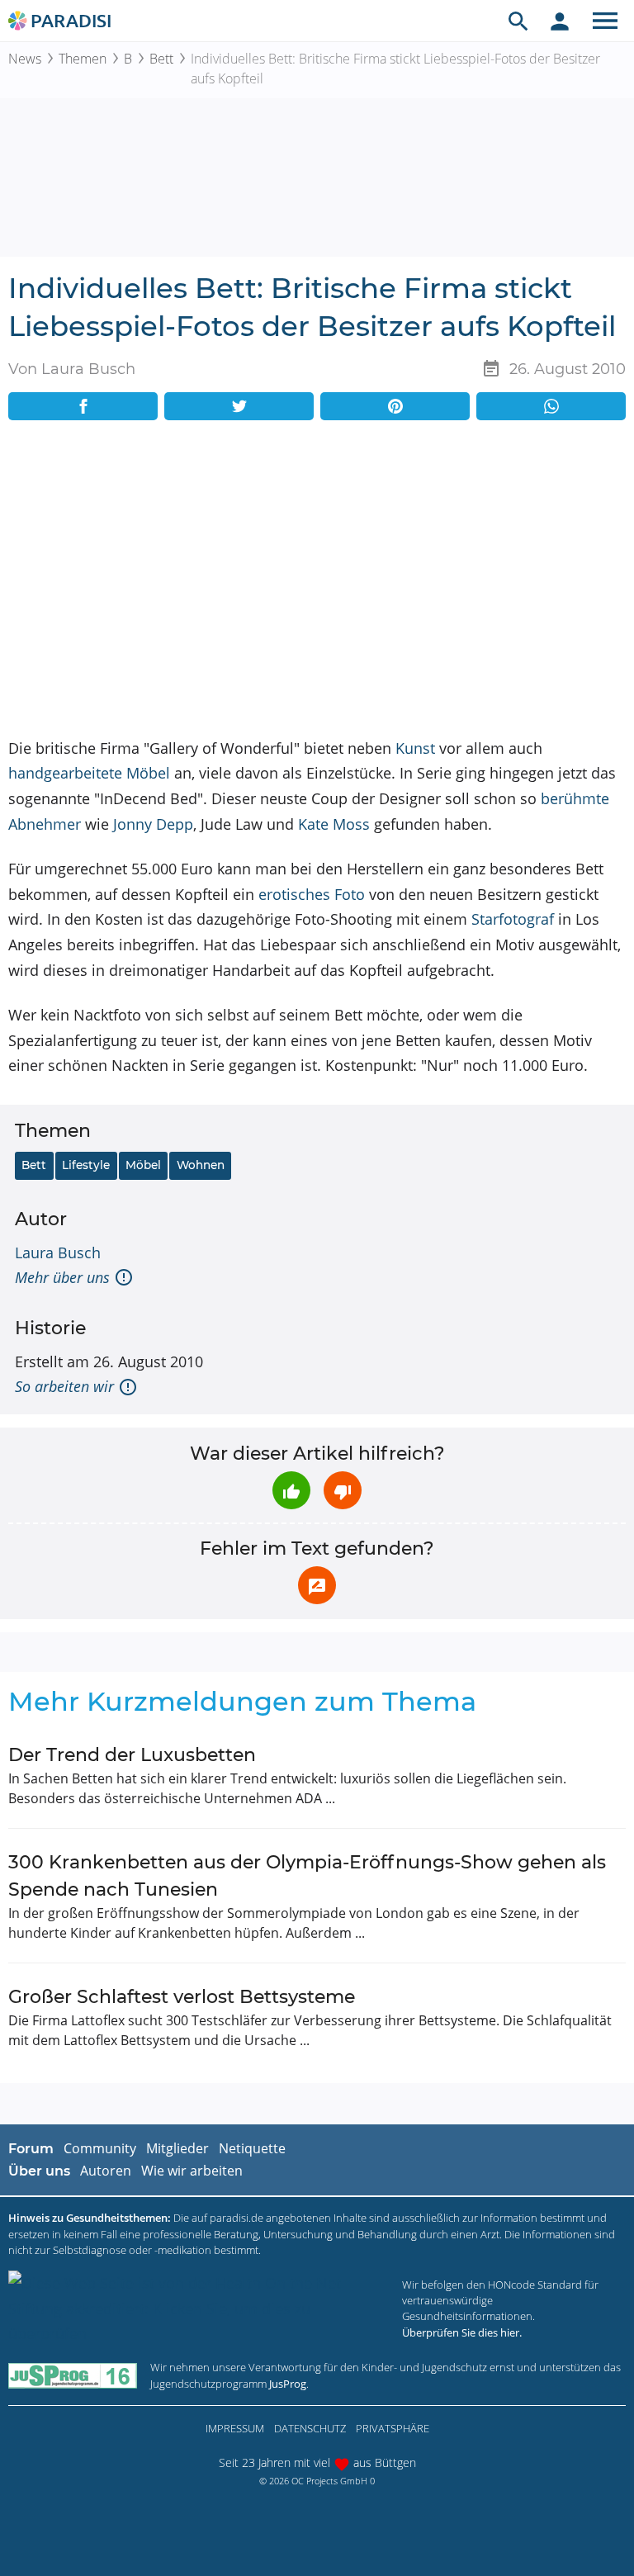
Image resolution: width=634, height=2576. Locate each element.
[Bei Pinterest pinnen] (395, 406)
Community (100, 2148)
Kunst (415, 748)
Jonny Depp (153, 824)
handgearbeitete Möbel (89, 773)
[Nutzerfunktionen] (560, 21)
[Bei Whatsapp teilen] (551, 406)
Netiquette (252, 2148)
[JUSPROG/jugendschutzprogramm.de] (73, 2376)
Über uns (39, 2171)
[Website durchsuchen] (518, 21)
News (25, 59)
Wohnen (201, 1165)
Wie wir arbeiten (192, 2171)
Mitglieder (177, 2148)
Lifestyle (86, 1165)
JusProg (288, 2384)
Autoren (106, 2171)
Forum (31, 2149)
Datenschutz (310, 2428)
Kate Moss (334, 824)
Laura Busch (58, 1252)
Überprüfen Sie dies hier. (462, 2332)
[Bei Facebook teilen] (83, 406)
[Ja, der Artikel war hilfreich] (291, 1490)
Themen (83, 59)
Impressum (235, 2428)
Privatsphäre (393, 2428)
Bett (161, 59)
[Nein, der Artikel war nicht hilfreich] (343, 1490)
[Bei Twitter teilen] (239, 406)
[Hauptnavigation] (605, 21)
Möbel (143, 1165)
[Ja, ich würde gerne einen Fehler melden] (317, 1585)
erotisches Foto (312, 894)
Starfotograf (513, 919)
